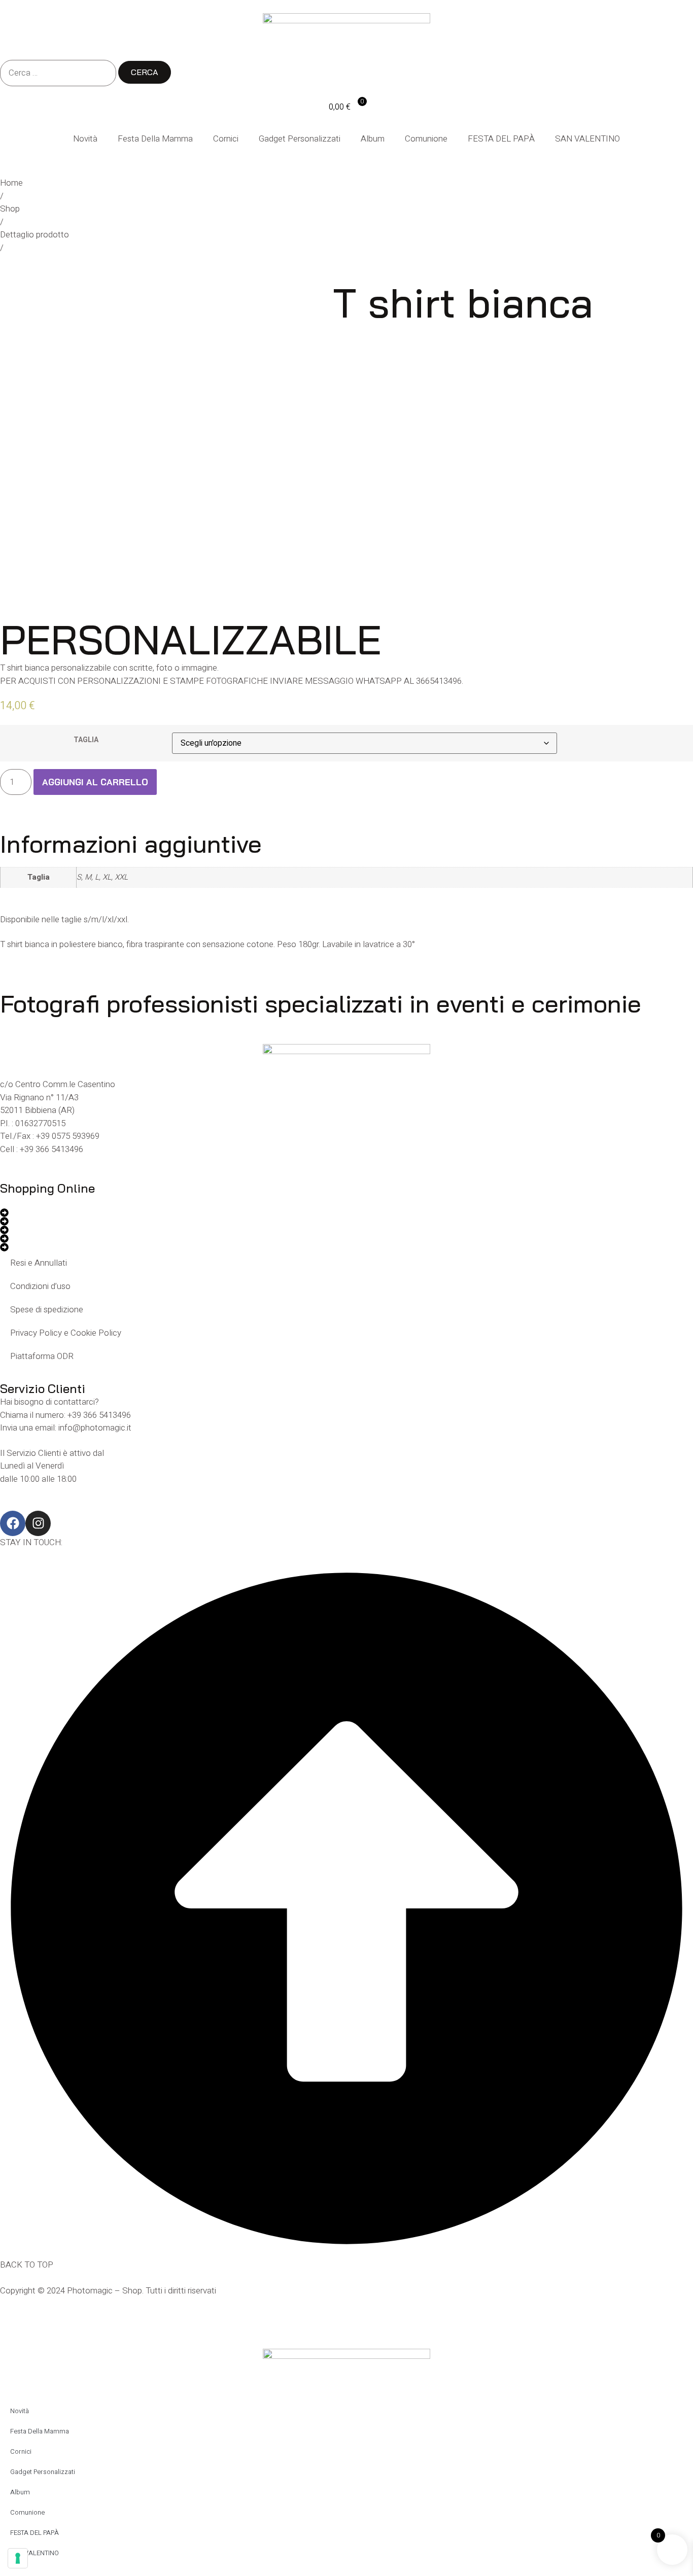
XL (107, 877)
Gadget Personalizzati (300, 139)
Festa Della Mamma (155, 139)
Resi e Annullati (39, 1263)
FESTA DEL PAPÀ (501, 139)
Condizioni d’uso (40, 1286)
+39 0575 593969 (68, 1136)
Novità (85, 139)
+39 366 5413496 (51, 1149)
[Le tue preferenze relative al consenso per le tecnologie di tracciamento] (18, 2558)
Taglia (86, 740)
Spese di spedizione (47, 1310)
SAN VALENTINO (587, 139)
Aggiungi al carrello (95, 782)
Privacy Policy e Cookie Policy (66, 1333)
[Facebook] (13, 1523)
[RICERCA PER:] (58, 73)
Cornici (226, 139)
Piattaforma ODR (42, 1356)
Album (373, 139)
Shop (10, 209)
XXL (121, 877)
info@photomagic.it (95, 1428)
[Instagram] (38, 1523)
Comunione (426, 139)
